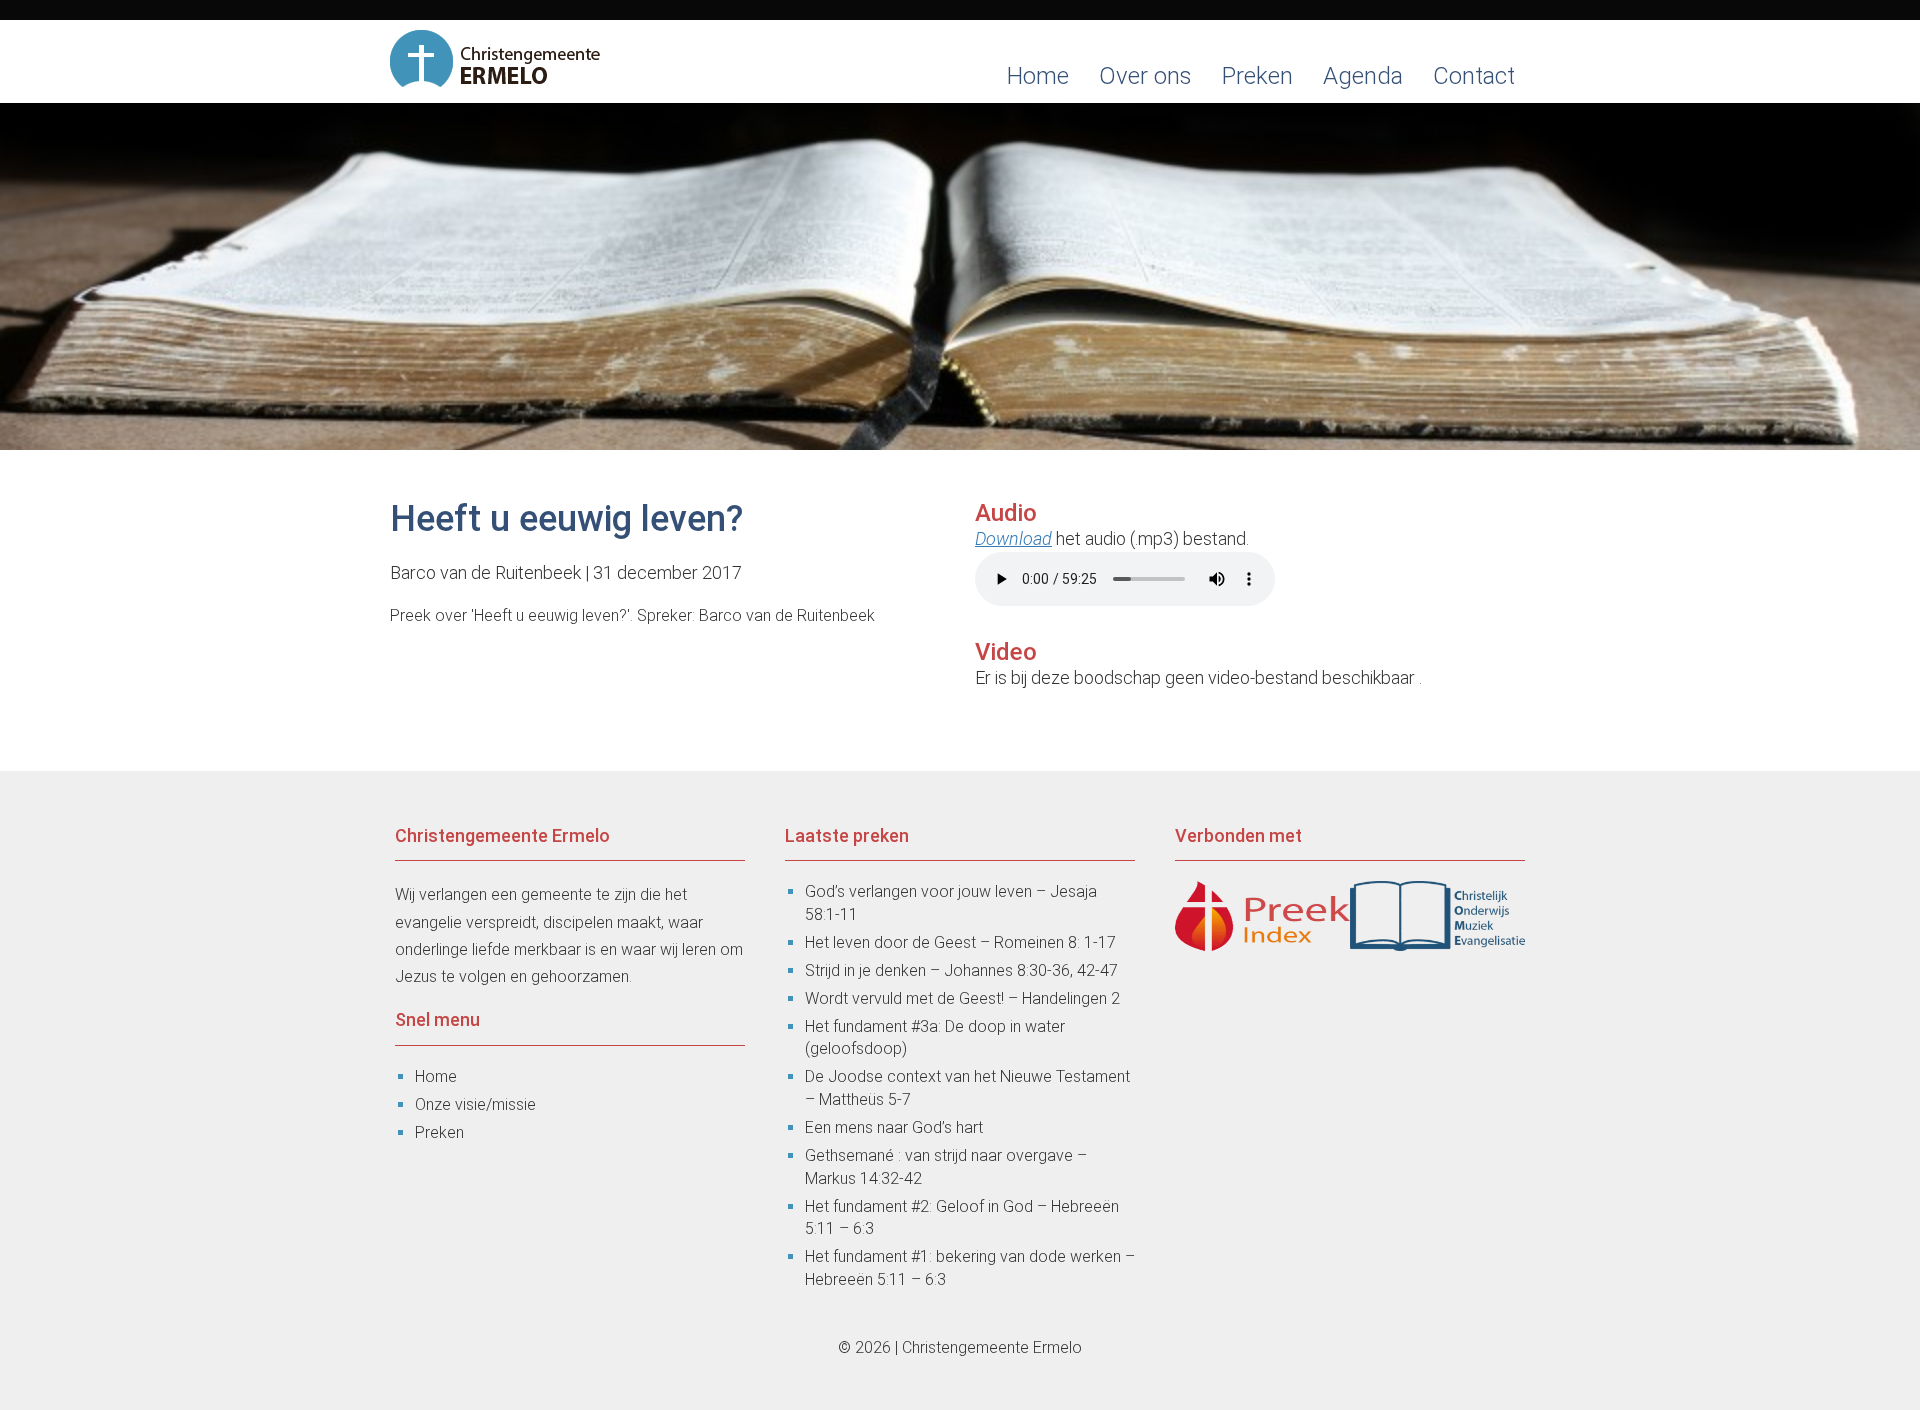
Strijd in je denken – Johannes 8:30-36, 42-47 (961, 970)
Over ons (1145, 76)
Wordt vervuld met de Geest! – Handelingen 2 (962, 998)
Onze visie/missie (475, 1104)
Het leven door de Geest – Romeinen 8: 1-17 (960, 942)
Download (1013, 538)
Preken (1257, 76)
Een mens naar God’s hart (894, 1127)
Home (1038, 76)
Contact (1474, 76)
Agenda (1363, 76)
